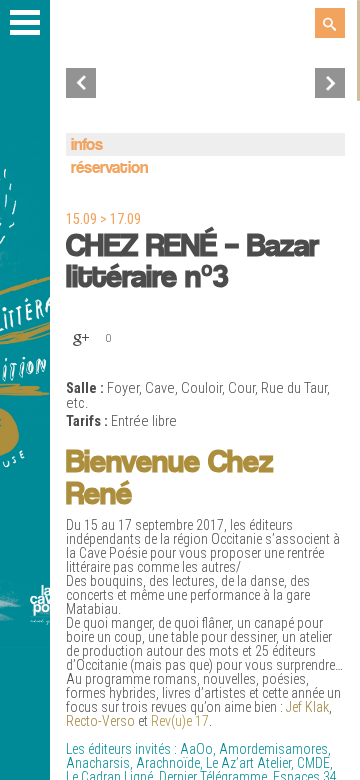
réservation (109, 168)
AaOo (196, 749)
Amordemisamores (273, 749)
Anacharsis (98, 763)
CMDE (313, 763)
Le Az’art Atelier (248, 763)
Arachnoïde (168, 763)
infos (87, 145)
